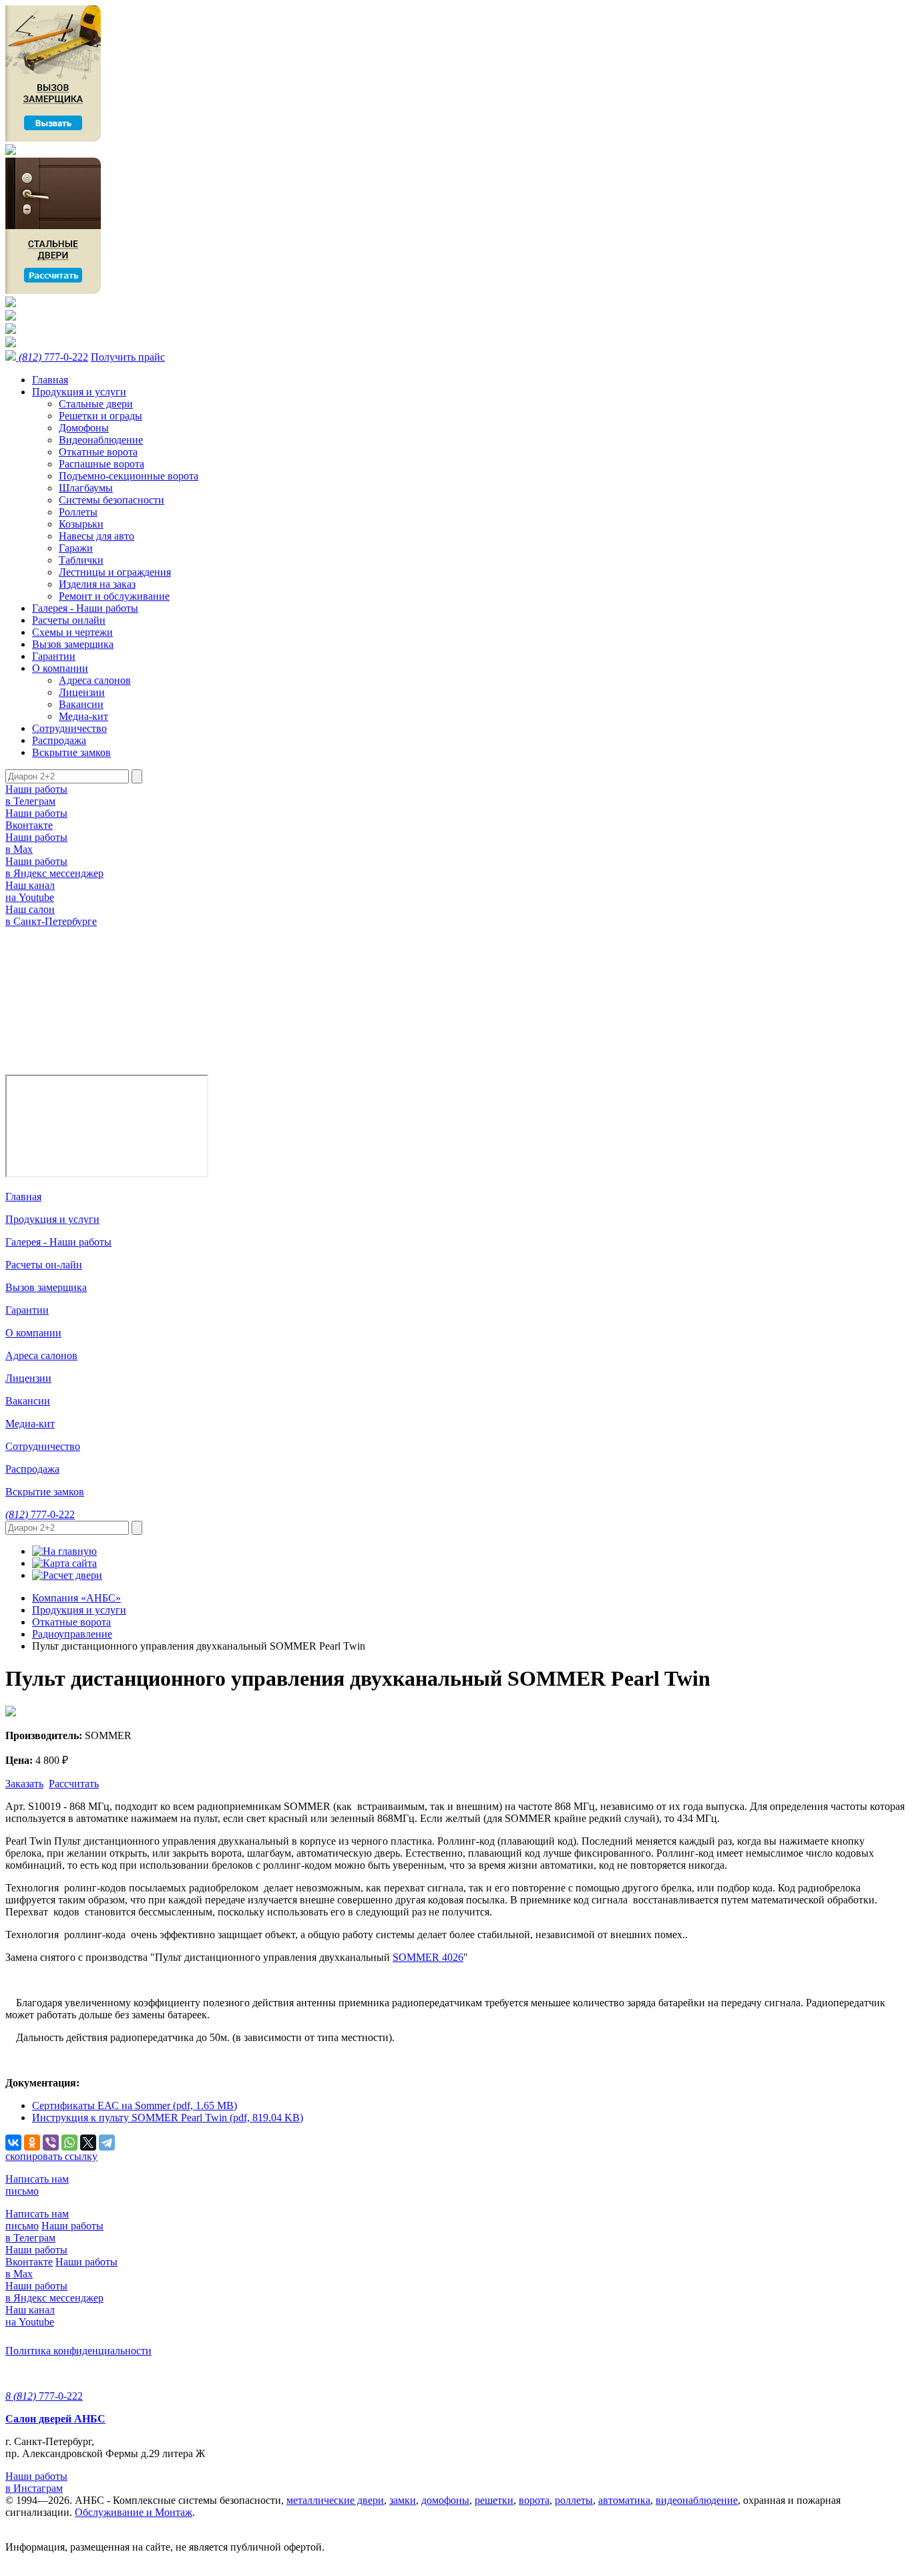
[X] (88, 2143)
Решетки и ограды (100, 416)
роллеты (574, 2500)
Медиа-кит (83, 716)
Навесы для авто (96, 536)
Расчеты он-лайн (44, 1265)
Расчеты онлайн (69, 620)
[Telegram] (107, 2143)
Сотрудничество (69, 728)
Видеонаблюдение (101, 440)
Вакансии (81, 704)
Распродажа (59, 740)
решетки (494, 2500)
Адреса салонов (95, 680)
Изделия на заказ (97, 584)
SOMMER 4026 (428, 1957)
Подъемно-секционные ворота (129, 476)
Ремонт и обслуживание (114, 596)
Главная (50, 380)
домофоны (445, 2500)
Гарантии (54, 656)
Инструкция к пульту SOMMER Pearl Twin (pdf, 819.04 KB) (168, 2118)
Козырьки (81, 524)
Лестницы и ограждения (115, 572)
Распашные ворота (101, 464)
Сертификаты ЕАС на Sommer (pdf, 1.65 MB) (135, 2105)
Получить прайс (128, 357)
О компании (60, 668)
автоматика (624, 2500)
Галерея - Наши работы (85, 608)
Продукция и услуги (79, 392)
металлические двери (335, 2500)
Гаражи (76, 548)
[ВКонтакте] (13, 2143)
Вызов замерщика (73, 644)
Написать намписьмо (37, 2185)
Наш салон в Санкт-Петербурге (51, 915)
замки (403, 2500)
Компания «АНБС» (76, 1598)
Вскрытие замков (71, 752)
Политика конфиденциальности (78, 2351)
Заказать (24, 1784)
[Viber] (51, 2143)
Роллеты (78, 512)
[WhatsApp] (69, 2143)
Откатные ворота (98, 452)
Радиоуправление (72, 1634)
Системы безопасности (111, 500)
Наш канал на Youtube (30, 891)
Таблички (81, 560)
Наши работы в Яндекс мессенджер (54, 867)
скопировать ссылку (51, 2156)
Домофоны (84, 428)
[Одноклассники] (32, 2143)
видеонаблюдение (697, 2500)
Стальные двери (96, 404)
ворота (534, 2500)
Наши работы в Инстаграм (36, 2482)
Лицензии (82, 692)
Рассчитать (74, 1784)
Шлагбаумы (86, 488)
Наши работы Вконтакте (36, 819)
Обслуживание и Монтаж (134, 2512)
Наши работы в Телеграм (36, 795)
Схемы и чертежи (72, 632)
